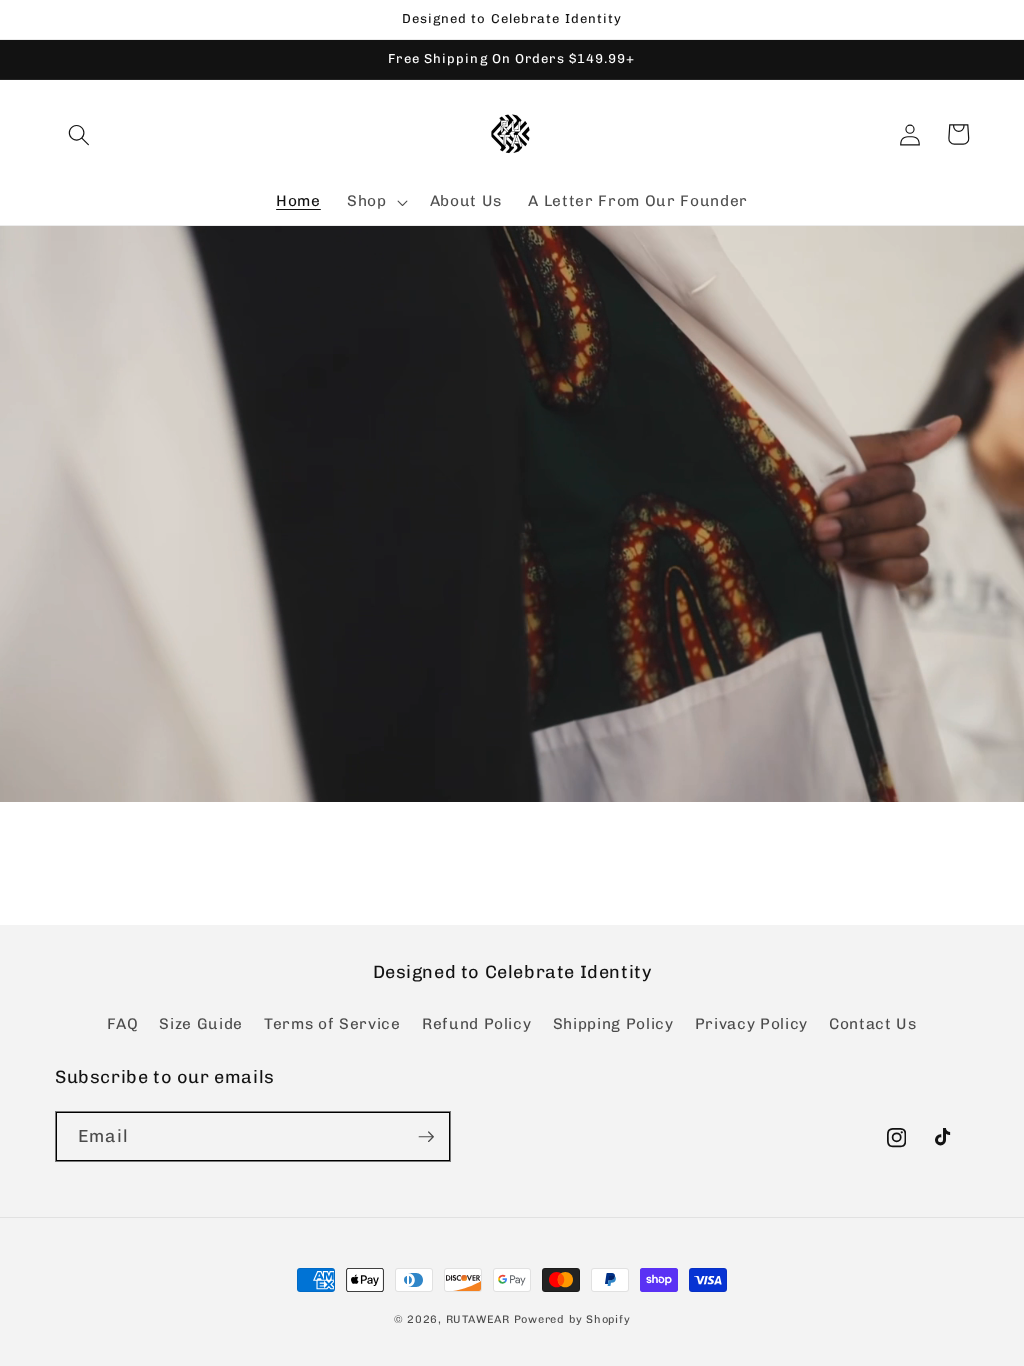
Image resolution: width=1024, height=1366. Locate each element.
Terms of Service (332, 1024)
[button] (79, 134)
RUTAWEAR (480, 1319)
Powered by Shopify (572, 1319)
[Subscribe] (426, 1137)
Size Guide (201, 1024)
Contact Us (873, 1024)
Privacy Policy (751, 1024)
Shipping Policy (613, 1024)
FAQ (122, 1024)
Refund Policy (477, 1024)
